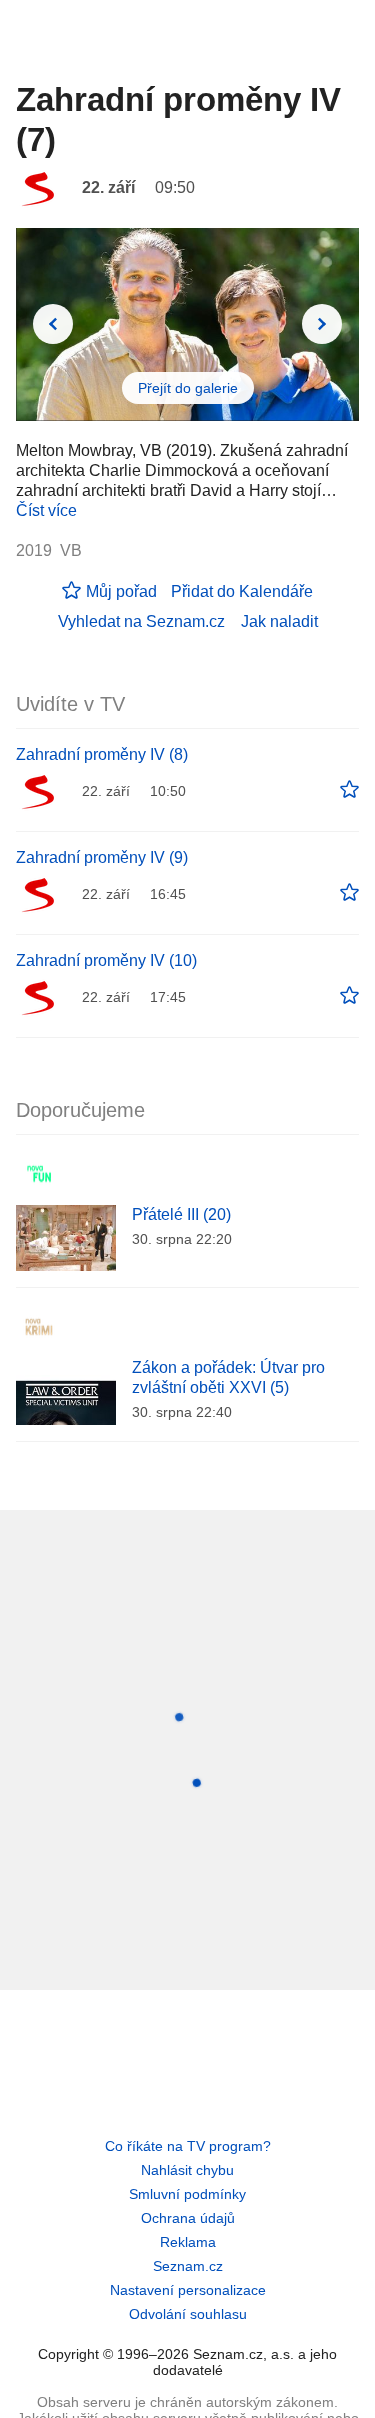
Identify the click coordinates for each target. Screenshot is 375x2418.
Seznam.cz (188, 2266)
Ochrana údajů (188, 2218)
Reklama (188, 2242)
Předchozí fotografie (53, 324)
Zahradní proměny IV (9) (102, 857)
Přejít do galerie (188, 388)
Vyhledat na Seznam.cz (141, 621)
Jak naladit (279, 621)
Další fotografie (322, 324)
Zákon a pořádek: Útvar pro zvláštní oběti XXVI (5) (228, 1377)
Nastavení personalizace (188, 2290)
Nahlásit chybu (187, 2170)
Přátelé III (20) (181, 1214)
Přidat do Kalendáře (242, 591)
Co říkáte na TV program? (188, 2146)
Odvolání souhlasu (188, 2314)
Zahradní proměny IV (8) (102, 754)
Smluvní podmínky (187, 2194)
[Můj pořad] (349, 790)
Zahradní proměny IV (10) (106, 960)
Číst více (46, 510)
